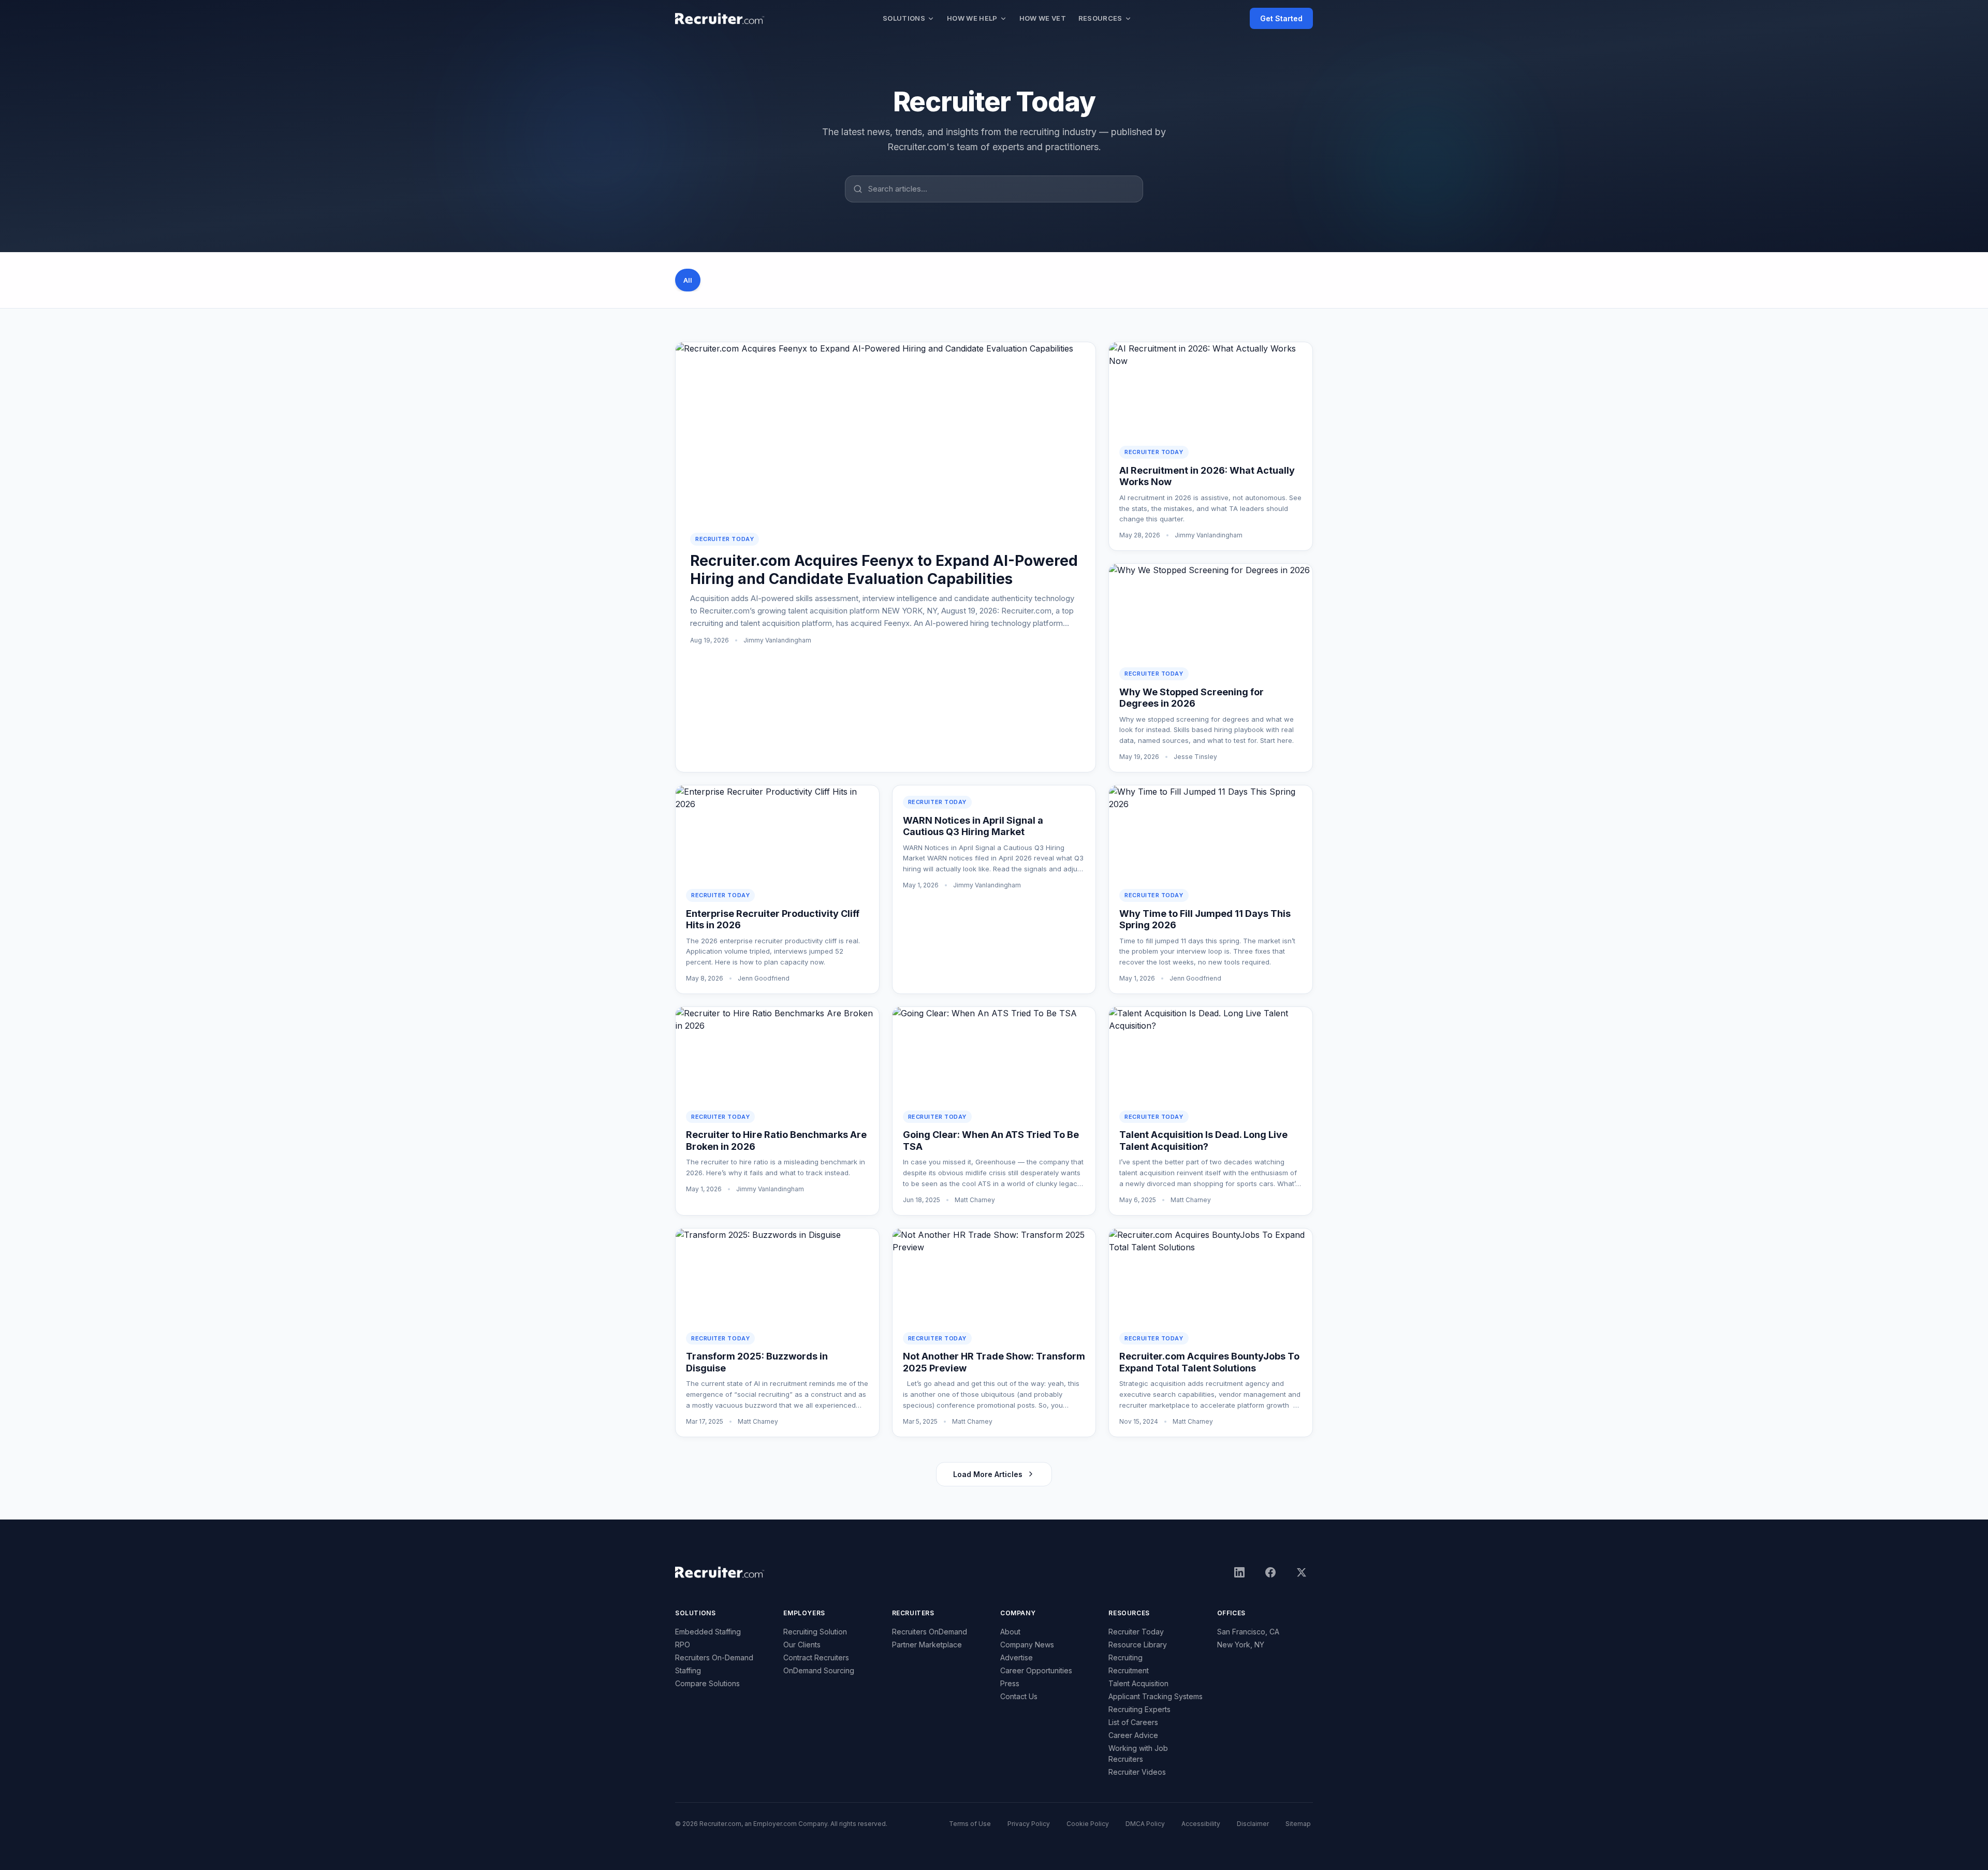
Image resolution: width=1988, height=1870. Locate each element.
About (1010, 1632)
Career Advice (1133, 1735)
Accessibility (1201, 1824)
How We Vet (1043, 18)
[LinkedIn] (1239, 1572)
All (688, 280)
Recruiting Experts (1139, 1709)
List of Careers (1133, 1722)
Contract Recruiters (816, 1657)
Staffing (688, 1670)
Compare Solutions (707, 1683)
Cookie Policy (1088, 1824)
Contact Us (1019, 1696)
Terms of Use (970, 1824)
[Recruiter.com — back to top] (720, 19)
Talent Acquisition (1138, 1683)
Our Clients (802, 1645)
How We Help (972, 18)
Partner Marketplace (927, 1645)
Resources (1100, 18)
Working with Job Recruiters (1138, 1754)
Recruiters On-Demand (714, 1657)
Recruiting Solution (815, 1632)
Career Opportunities (1036, 1670)
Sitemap (1298, 1824)
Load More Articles (988, 1474)
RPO (683, 1645)
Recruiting (1125, 1657)
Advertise (1017, 1657)
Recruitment (1129, 1670)
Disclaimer (1253, 1824)
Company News (1027, 1645)
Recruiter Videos (1137, 1772)
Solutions (904, 18)
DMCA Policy (1145, 1824)
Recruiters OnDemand (930, 1632)
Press (1010, 1683)
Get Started (1281, 18)
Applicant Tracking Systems (1156, 1696)
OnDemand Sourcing (819, 1670)
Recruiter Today (1136, 1632)
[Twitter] (1302, 1572)
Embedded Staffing (708, 1632)
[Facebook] (1270, 1572)
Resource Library (1138, 1645)
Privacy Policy (1029, 1824)
